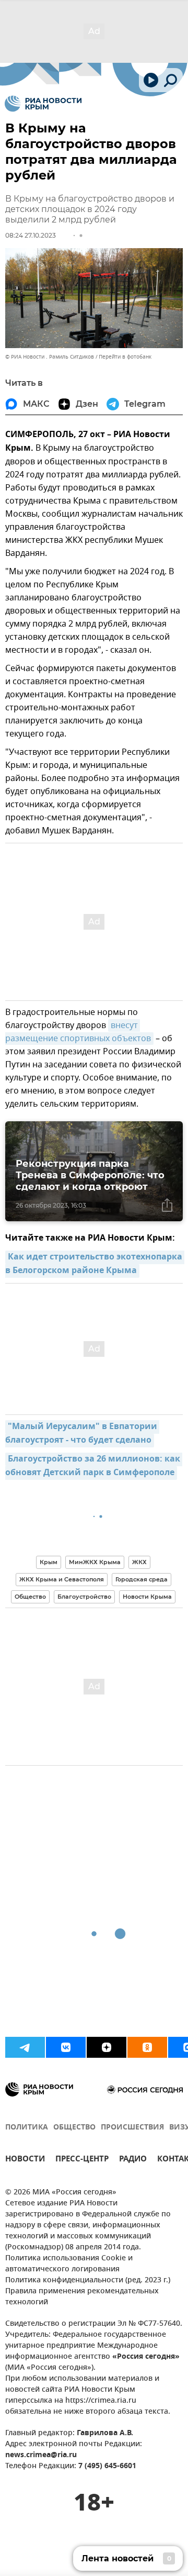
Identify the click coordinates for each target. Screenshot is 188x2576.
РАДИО (133, 2160)
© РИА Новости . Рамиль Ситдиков (50, 357)
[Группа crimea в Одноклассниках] (147, 2047)
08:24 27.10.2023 (31, 235)
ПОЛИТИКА (27, 2128)
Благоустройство (84, 1597)
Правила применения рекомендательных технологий (82, 2297)
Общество (30, 1597)
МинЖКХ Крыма (95, 1562)
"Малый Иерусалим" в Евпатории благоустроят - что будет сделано (82, 1434)
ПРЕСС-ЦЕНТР (82, 2160)
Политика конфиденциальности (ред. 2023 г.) (88, 2281)
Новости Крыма (147, 1597)
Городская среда (142, 1579)
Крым (49, 1562)
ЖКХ (139, 1562)
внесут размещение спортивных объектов (78, 1032)
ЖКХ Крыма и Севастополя (62, 1579)
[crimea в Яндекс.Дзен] (107, 2047)
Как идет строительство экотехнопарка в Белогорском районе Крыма (95, 1264)
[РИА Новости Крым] (43, 104)
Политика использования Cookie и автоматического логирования (69, 2264)
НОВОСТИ (25, 2160)
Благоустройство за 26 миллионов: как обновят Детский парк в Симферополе (94, 1466)
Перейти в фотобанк (125, 357)
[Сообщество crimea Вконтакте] (66, 2047)
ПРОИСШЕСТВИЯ (132, 2128)
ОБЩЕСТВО (74, 2128)
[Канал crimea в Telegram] (25, 2047)
